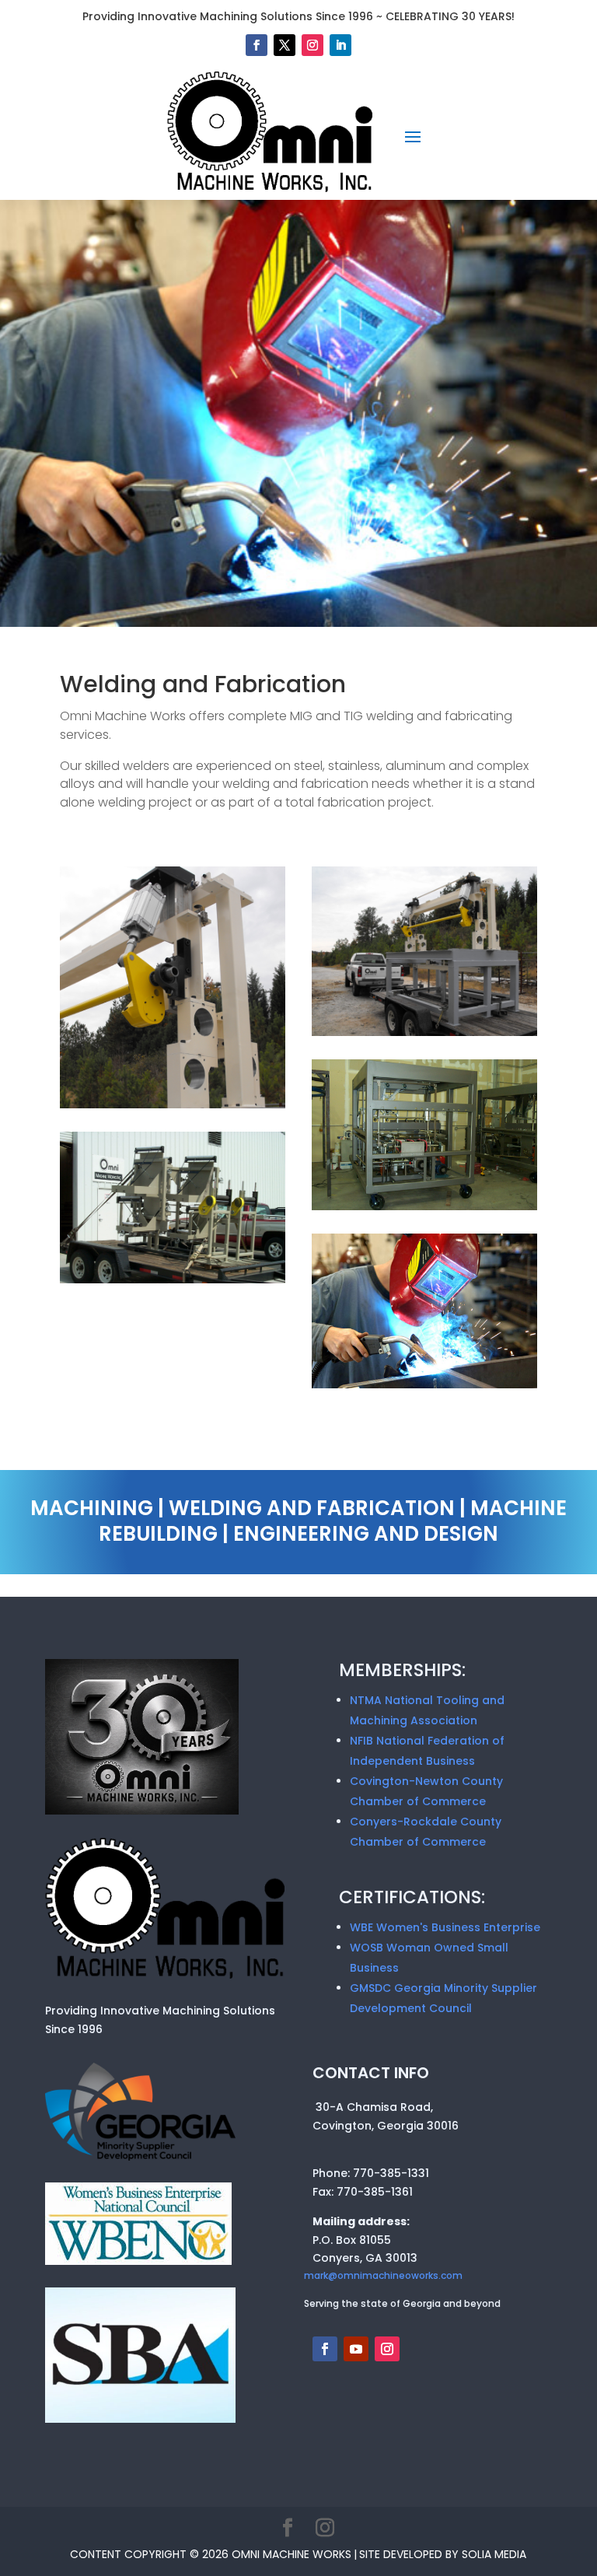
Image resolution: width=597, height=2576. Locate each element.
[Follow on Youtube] (356, 2349)
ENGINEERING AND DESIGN (366, 1534)
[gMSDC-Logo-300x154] (141, 2157)
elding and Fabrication (215, 684)
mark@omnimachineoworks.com (383, 2275)
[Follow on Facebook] (257, 45)
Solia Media (494, 2554)
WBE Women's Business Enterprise (445, 1927)
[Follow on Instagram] (312, 45)
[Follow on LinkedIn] (340, 45)
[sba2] (141, 2419)
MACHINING (92, 1508)
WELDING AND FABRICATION (312, 1508)
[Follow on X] (285, 45)
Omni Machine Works (292, 2554)
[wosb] (138, 2261)
